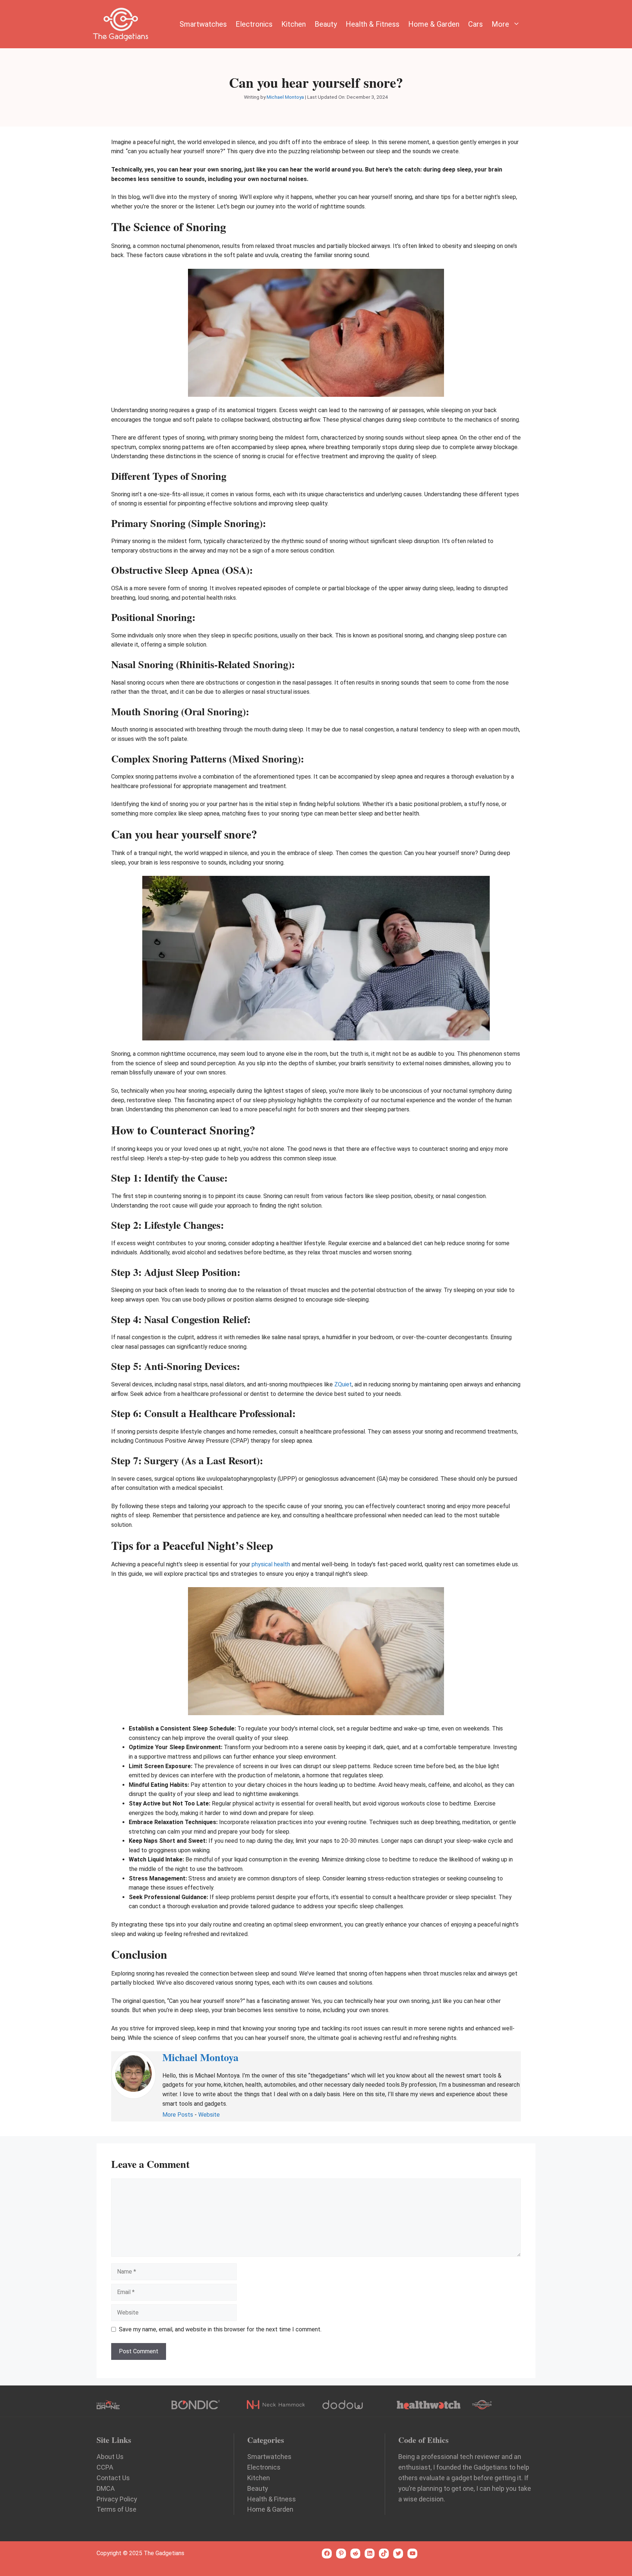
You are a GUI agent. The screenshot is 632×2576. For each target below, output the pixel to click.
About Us (110, 2457)
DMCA (106, 2488)
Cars (475, 24)
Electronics (254, 24)
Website (209, 2115)
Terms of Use (116, 2509)
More (500, 24)
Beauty (326, 24)
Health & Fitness (373, 24)
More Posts (178, 2115)
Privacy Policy (117, 2499)
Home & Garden (434, 24)
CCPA (105, 2467)
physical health (271, 1564)
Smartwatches (203, 24)
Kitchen (294, 24)
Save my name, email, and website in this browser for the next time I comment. (220, 2329)
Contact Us (113, 2478)
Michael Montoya (200, 2057)
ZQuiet (343, 1384)
